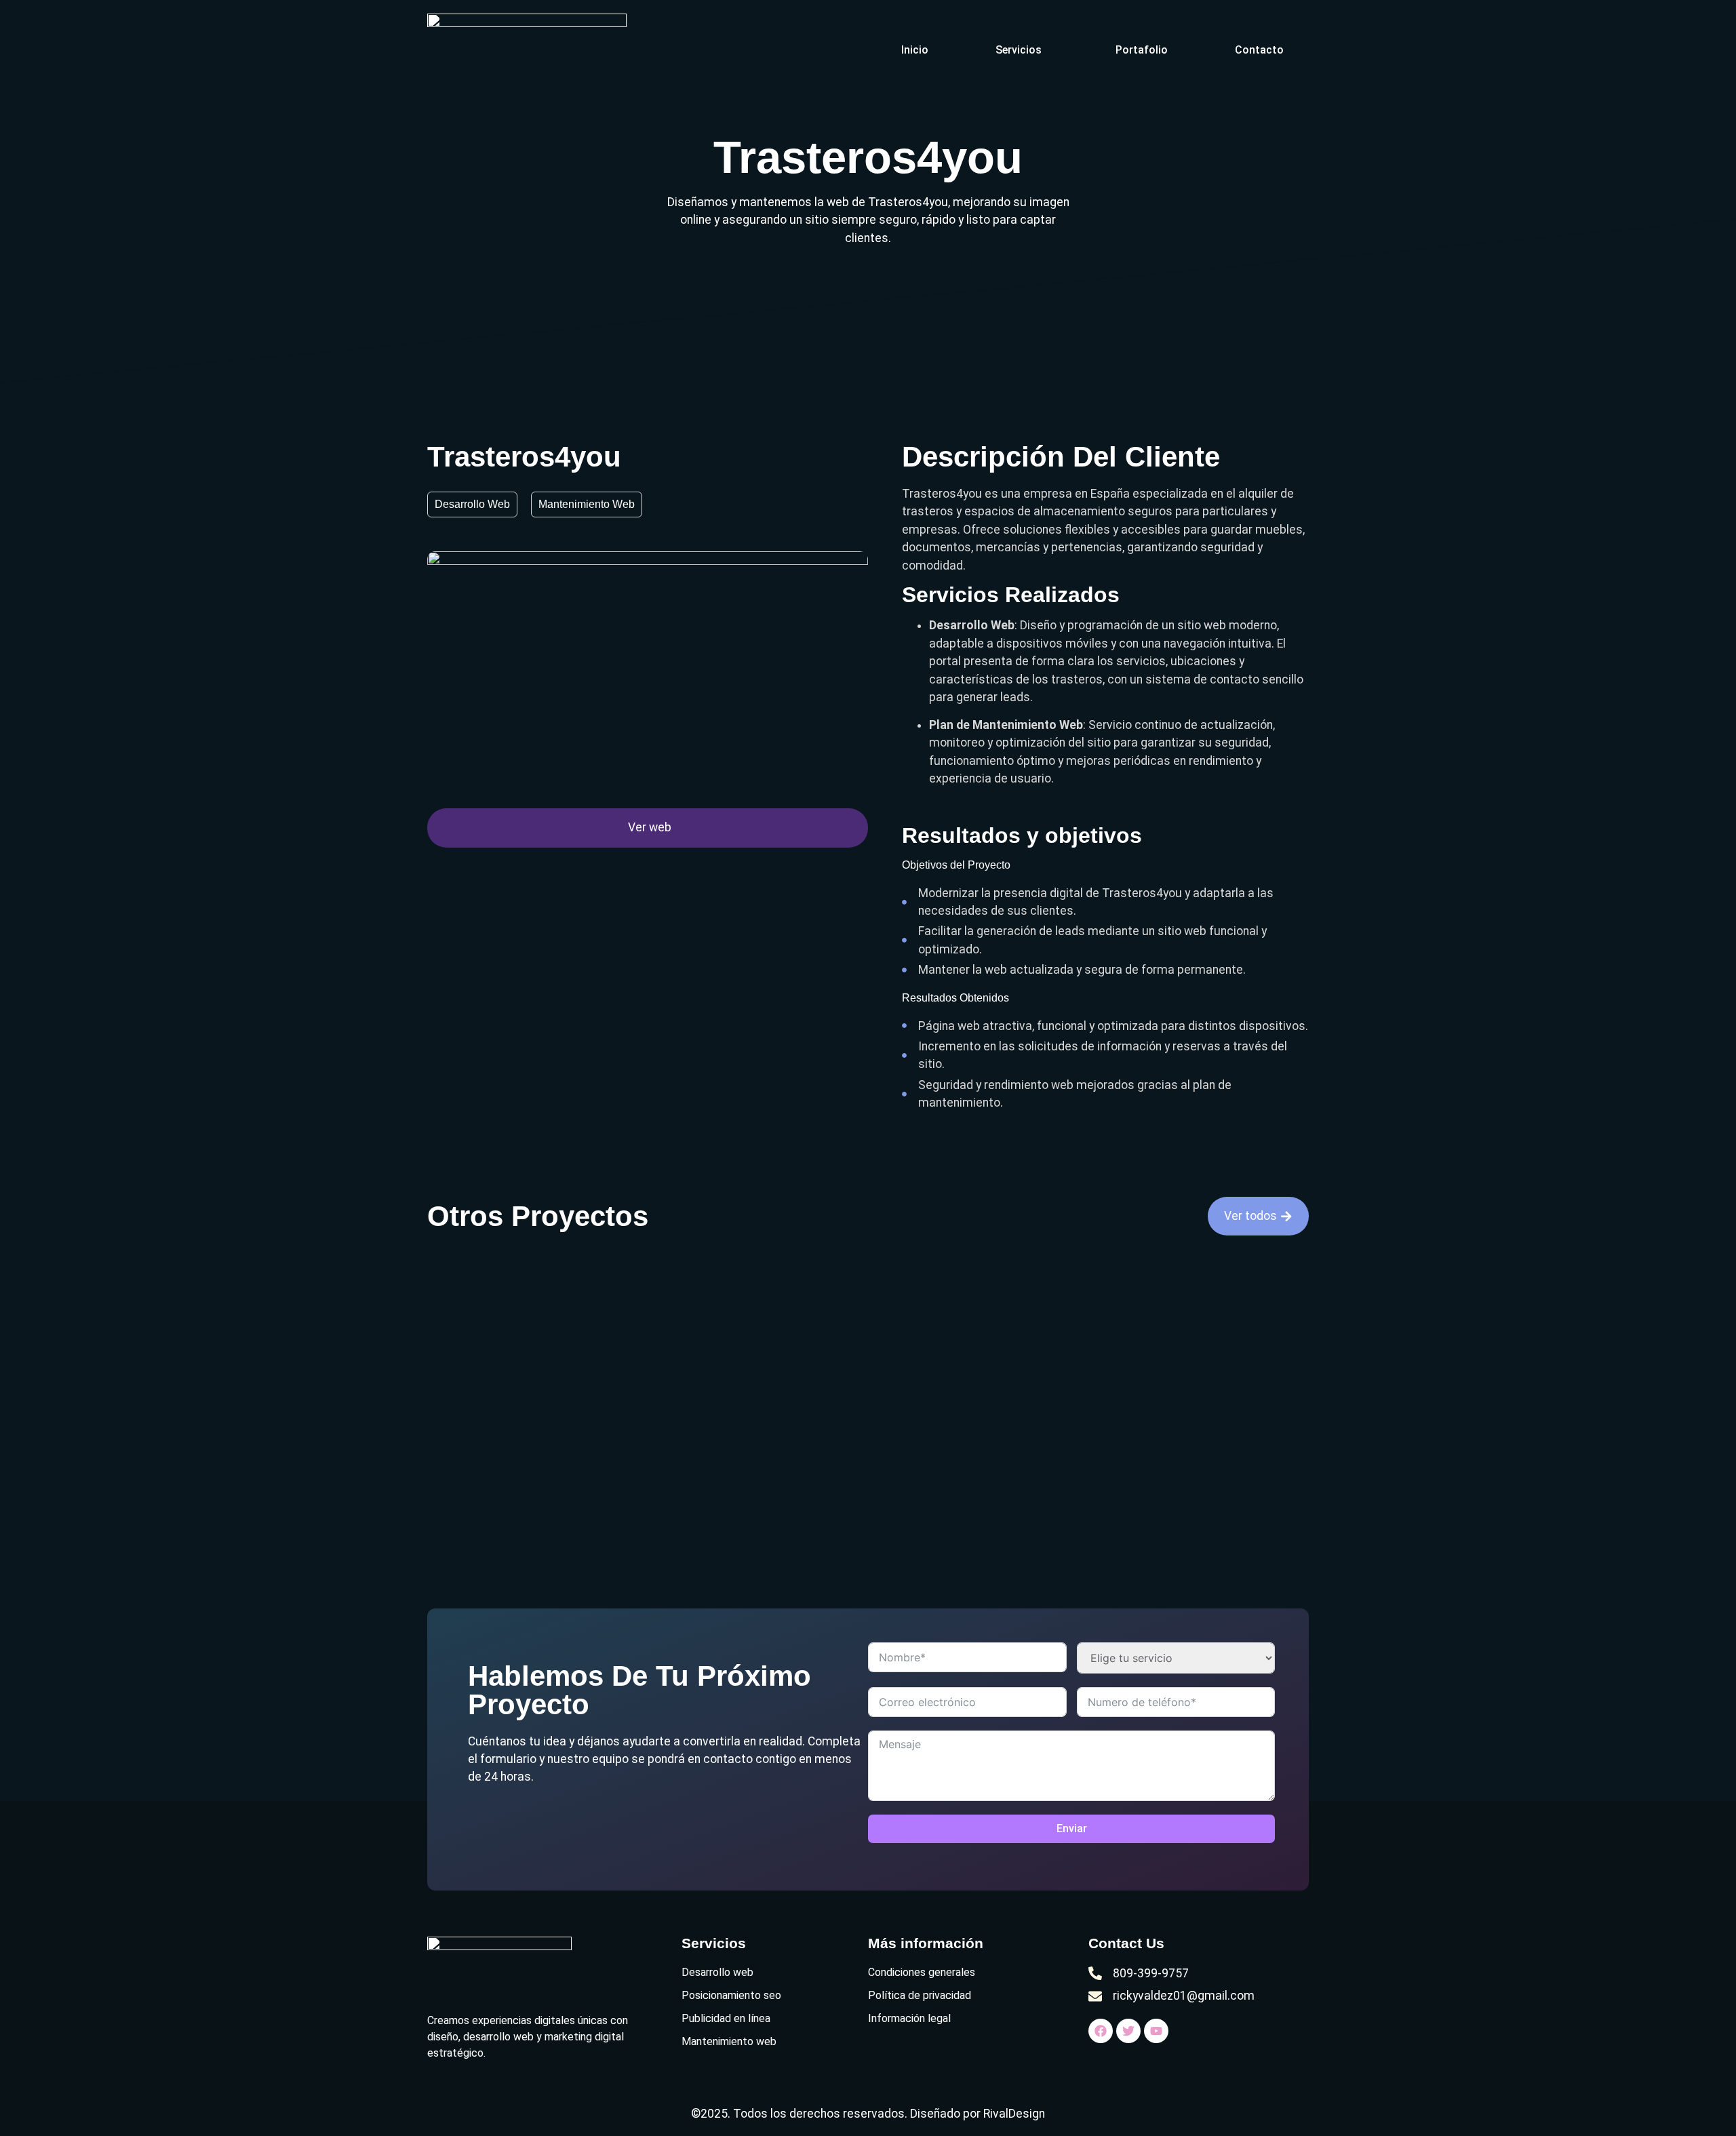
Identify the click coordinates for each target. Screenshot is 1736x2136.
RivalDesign (1014, 2114)
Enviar (1072, 1828)
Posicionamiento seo (731, 1995)
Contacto (1259, 50)
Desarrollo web (472, 504)
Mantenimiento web (587, 504)
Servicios (1019, 50)
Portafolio (1142, 50)
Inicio (915, 50)
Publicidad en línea (726, 2018)
